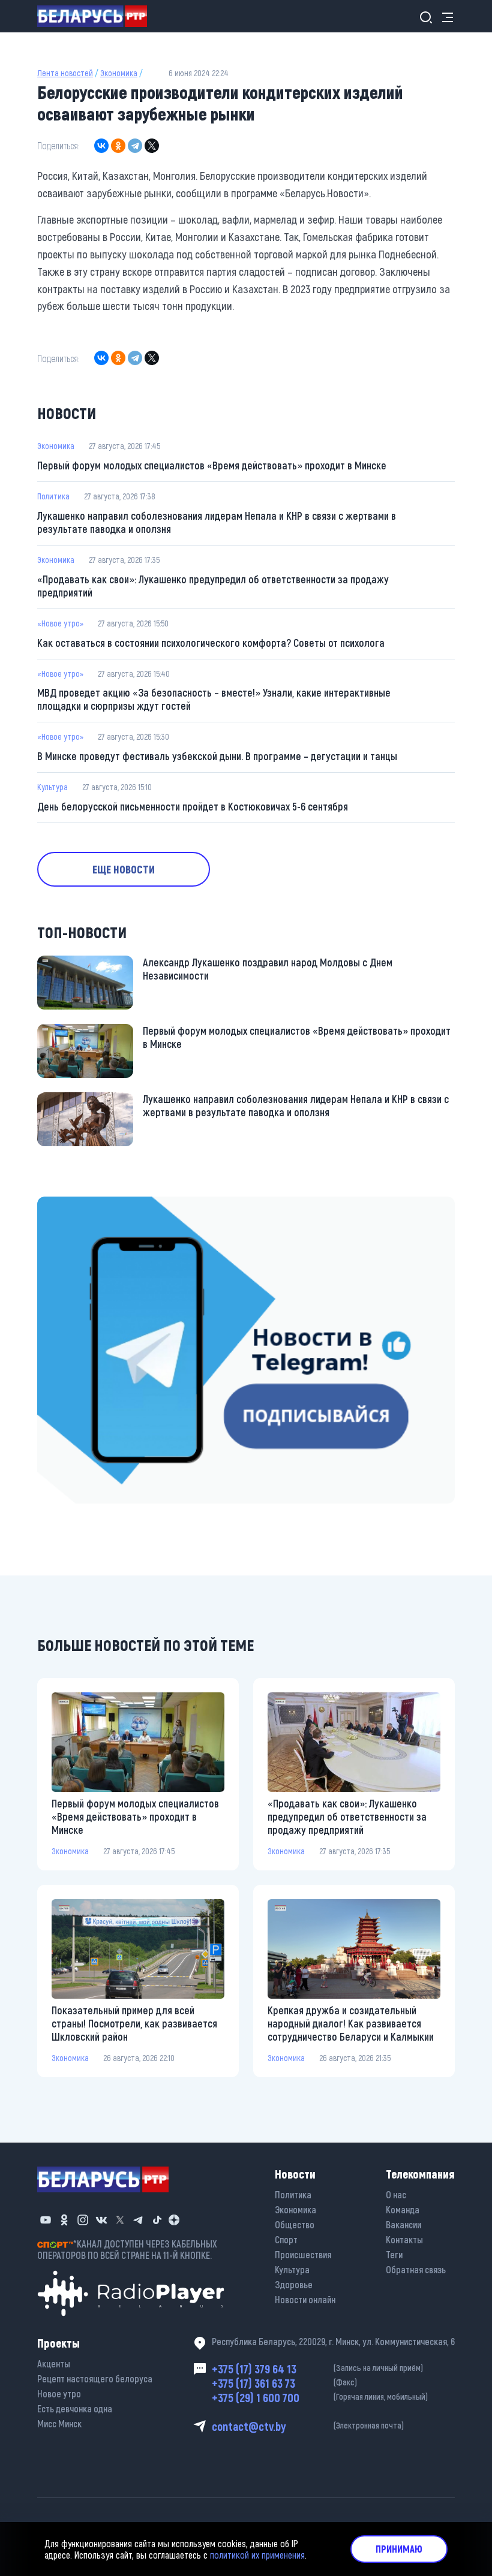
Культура (52, 787)
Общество (295, 2224)
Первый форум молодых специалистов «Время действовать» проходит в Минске (212, 465)
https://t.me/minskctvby (88, 1205)
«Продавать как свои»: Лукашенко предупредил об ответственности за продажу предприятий (213, 586)
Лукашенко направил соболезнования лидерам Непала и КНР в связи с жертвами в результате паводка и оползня (217, 522)
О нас (396, 2194)
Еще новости (124, 869)
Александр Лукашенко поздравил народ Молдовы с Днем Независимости (268, 969)
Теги (394, 2254)
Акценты (54, 2363)
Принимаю (399, 2549)
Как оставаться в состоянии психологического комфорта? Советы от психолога (211, 643)
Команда (403, 2209)
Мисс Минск (59, 2423)
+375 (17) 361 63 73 (284, 2383)
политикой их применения (257, 2555)
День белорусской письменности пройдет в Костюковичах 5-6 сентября (193, 806)
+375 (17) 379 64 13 (317, 2369)
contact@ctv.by (308, 2426)
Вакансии (403, 2224)
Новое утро (59, 2393)
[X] (152, 146)
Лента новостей (65, 73)
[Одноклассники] (118, 146)
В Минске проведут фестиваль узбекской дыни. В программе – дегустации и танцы (217, 756)
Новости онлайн (305, 2299)
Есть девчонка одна (75, 2408)
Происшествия (303, 2254)
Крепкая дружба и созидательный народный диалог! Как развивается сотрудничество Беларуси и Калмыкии (351, 2023)
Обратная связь (416, 2269)
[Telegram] (135, 146)
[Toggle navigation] (444, 16)
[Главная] (97, 16)
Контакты (404, 2239)
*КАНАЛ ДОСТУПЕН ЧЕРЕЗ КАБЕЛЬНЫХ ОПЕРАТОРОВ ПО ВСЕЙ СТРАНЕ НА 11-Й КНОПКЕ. (127, 2249)
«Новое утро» (60, 623)
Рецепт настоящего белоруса (95, 2378)
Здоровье (294, 2284)
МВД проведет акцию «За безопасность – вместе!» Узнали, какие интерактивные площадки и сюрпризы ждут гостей (214, 699)
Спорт (286, 2239)
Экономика (119, 73)
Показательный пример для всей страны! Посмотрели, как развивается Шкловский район (134, 2023)
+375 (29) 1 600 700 (320, 2397)
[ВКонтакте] (101, 146)
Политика (53, 496)
